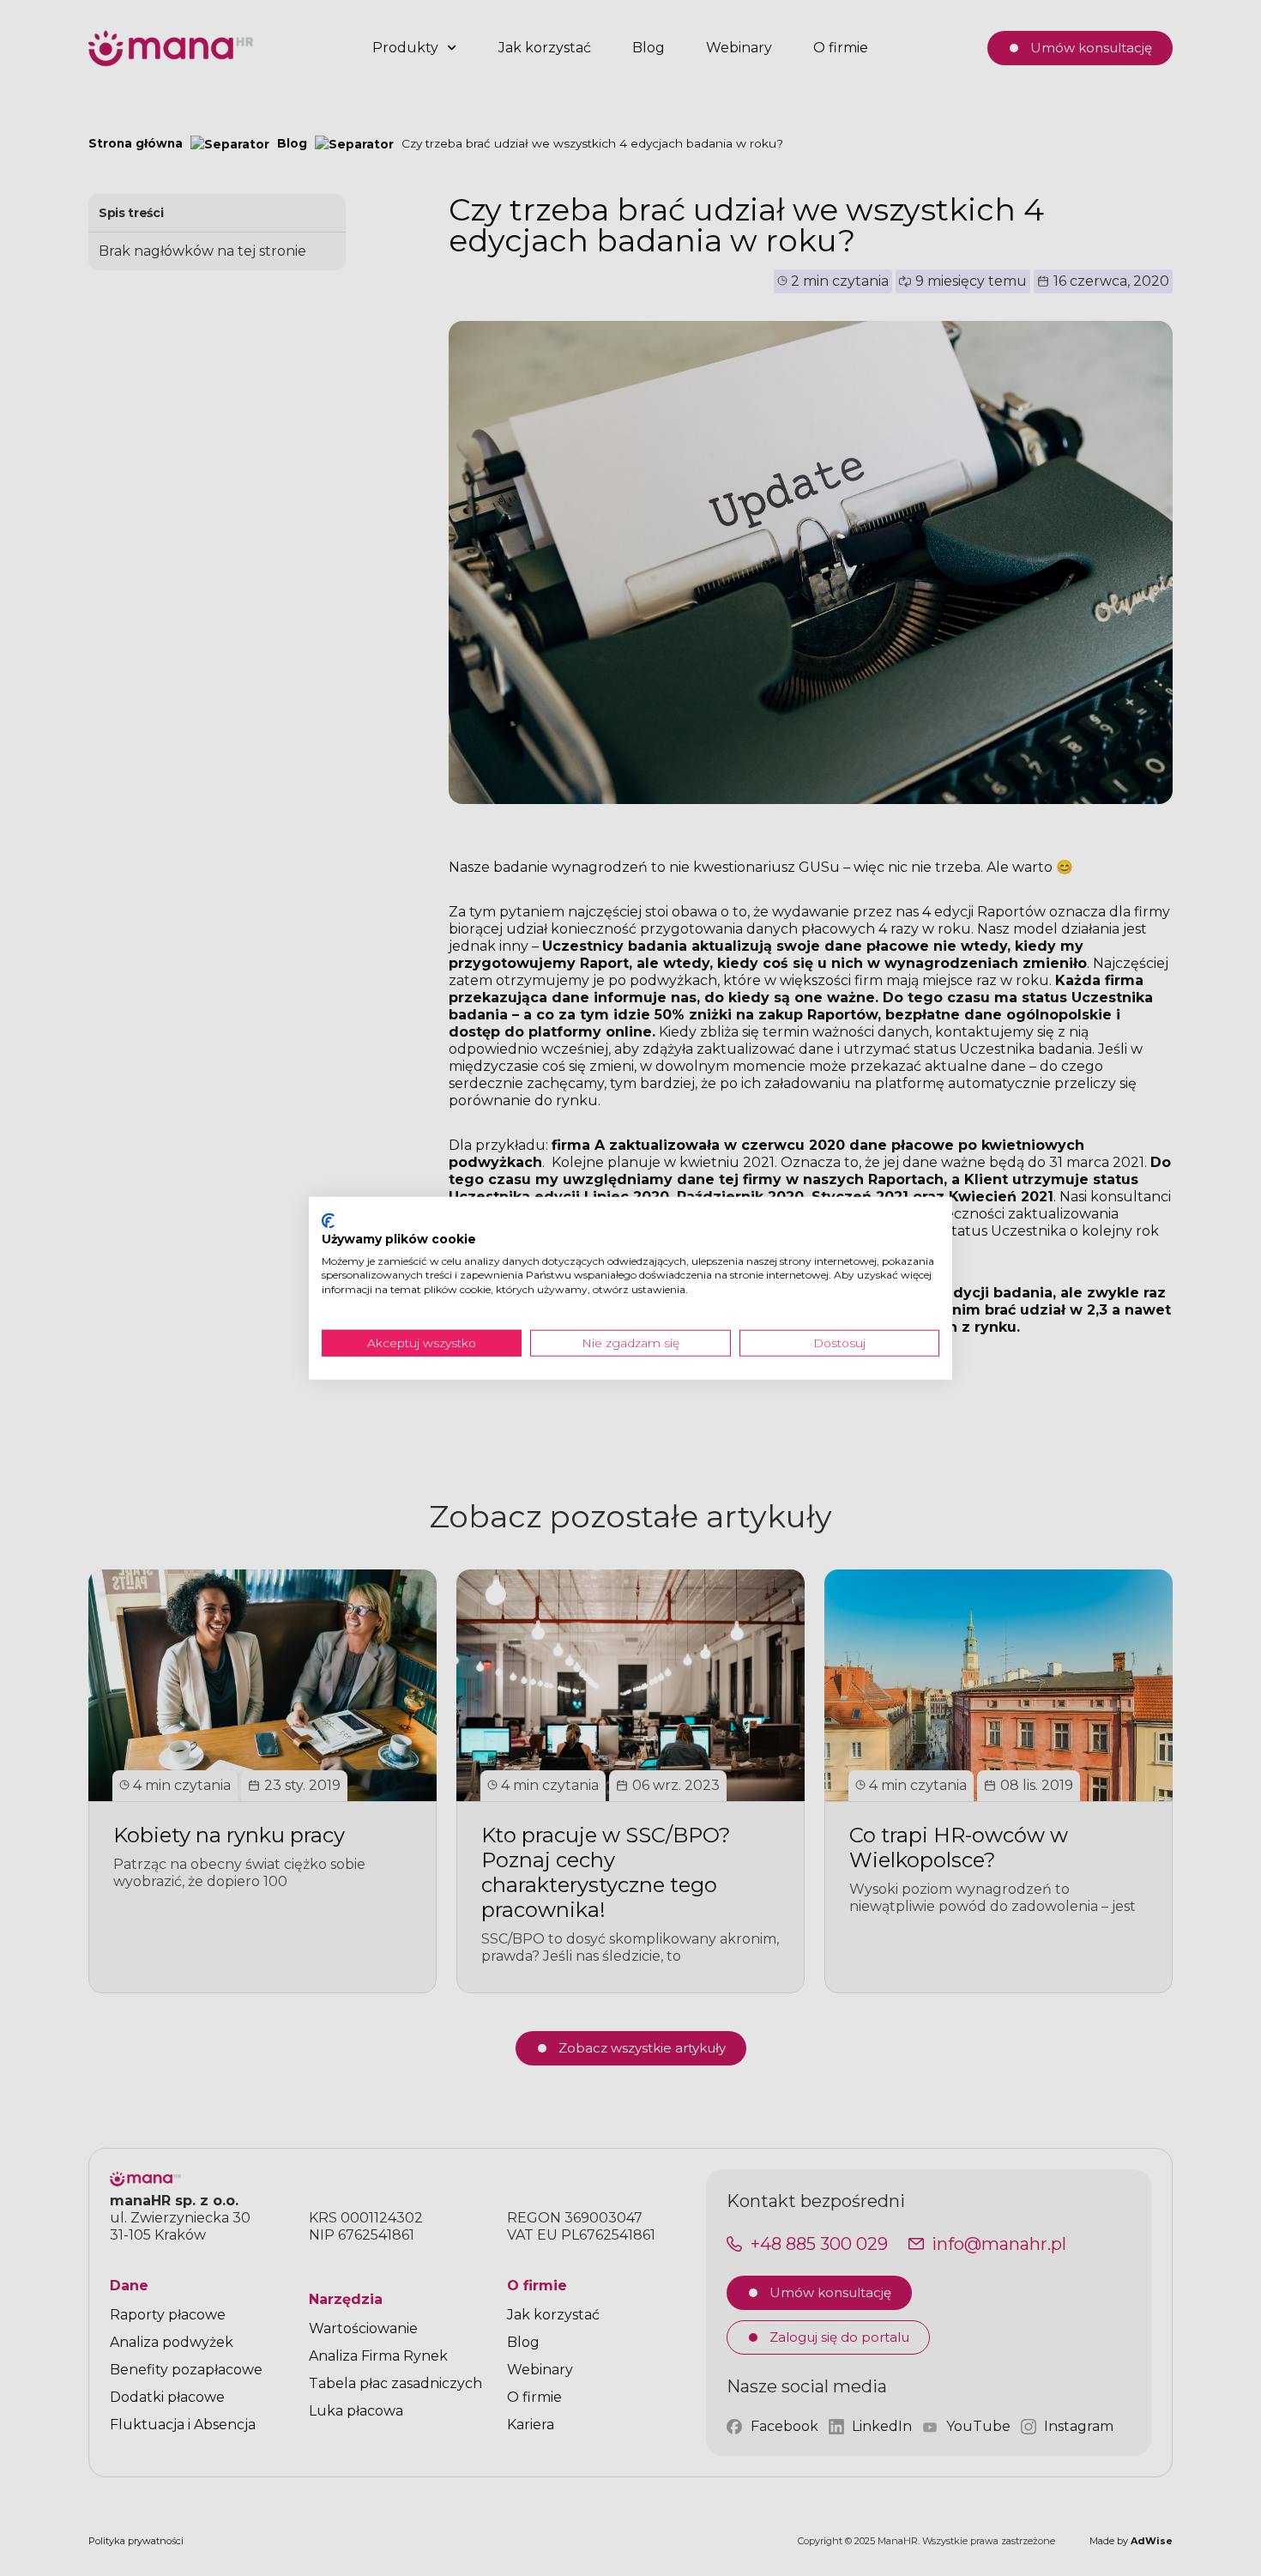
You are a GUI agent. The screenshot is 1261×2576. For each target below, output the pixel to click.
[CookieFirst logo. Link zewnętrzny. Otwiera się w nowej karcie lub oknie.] (328, 1221)
